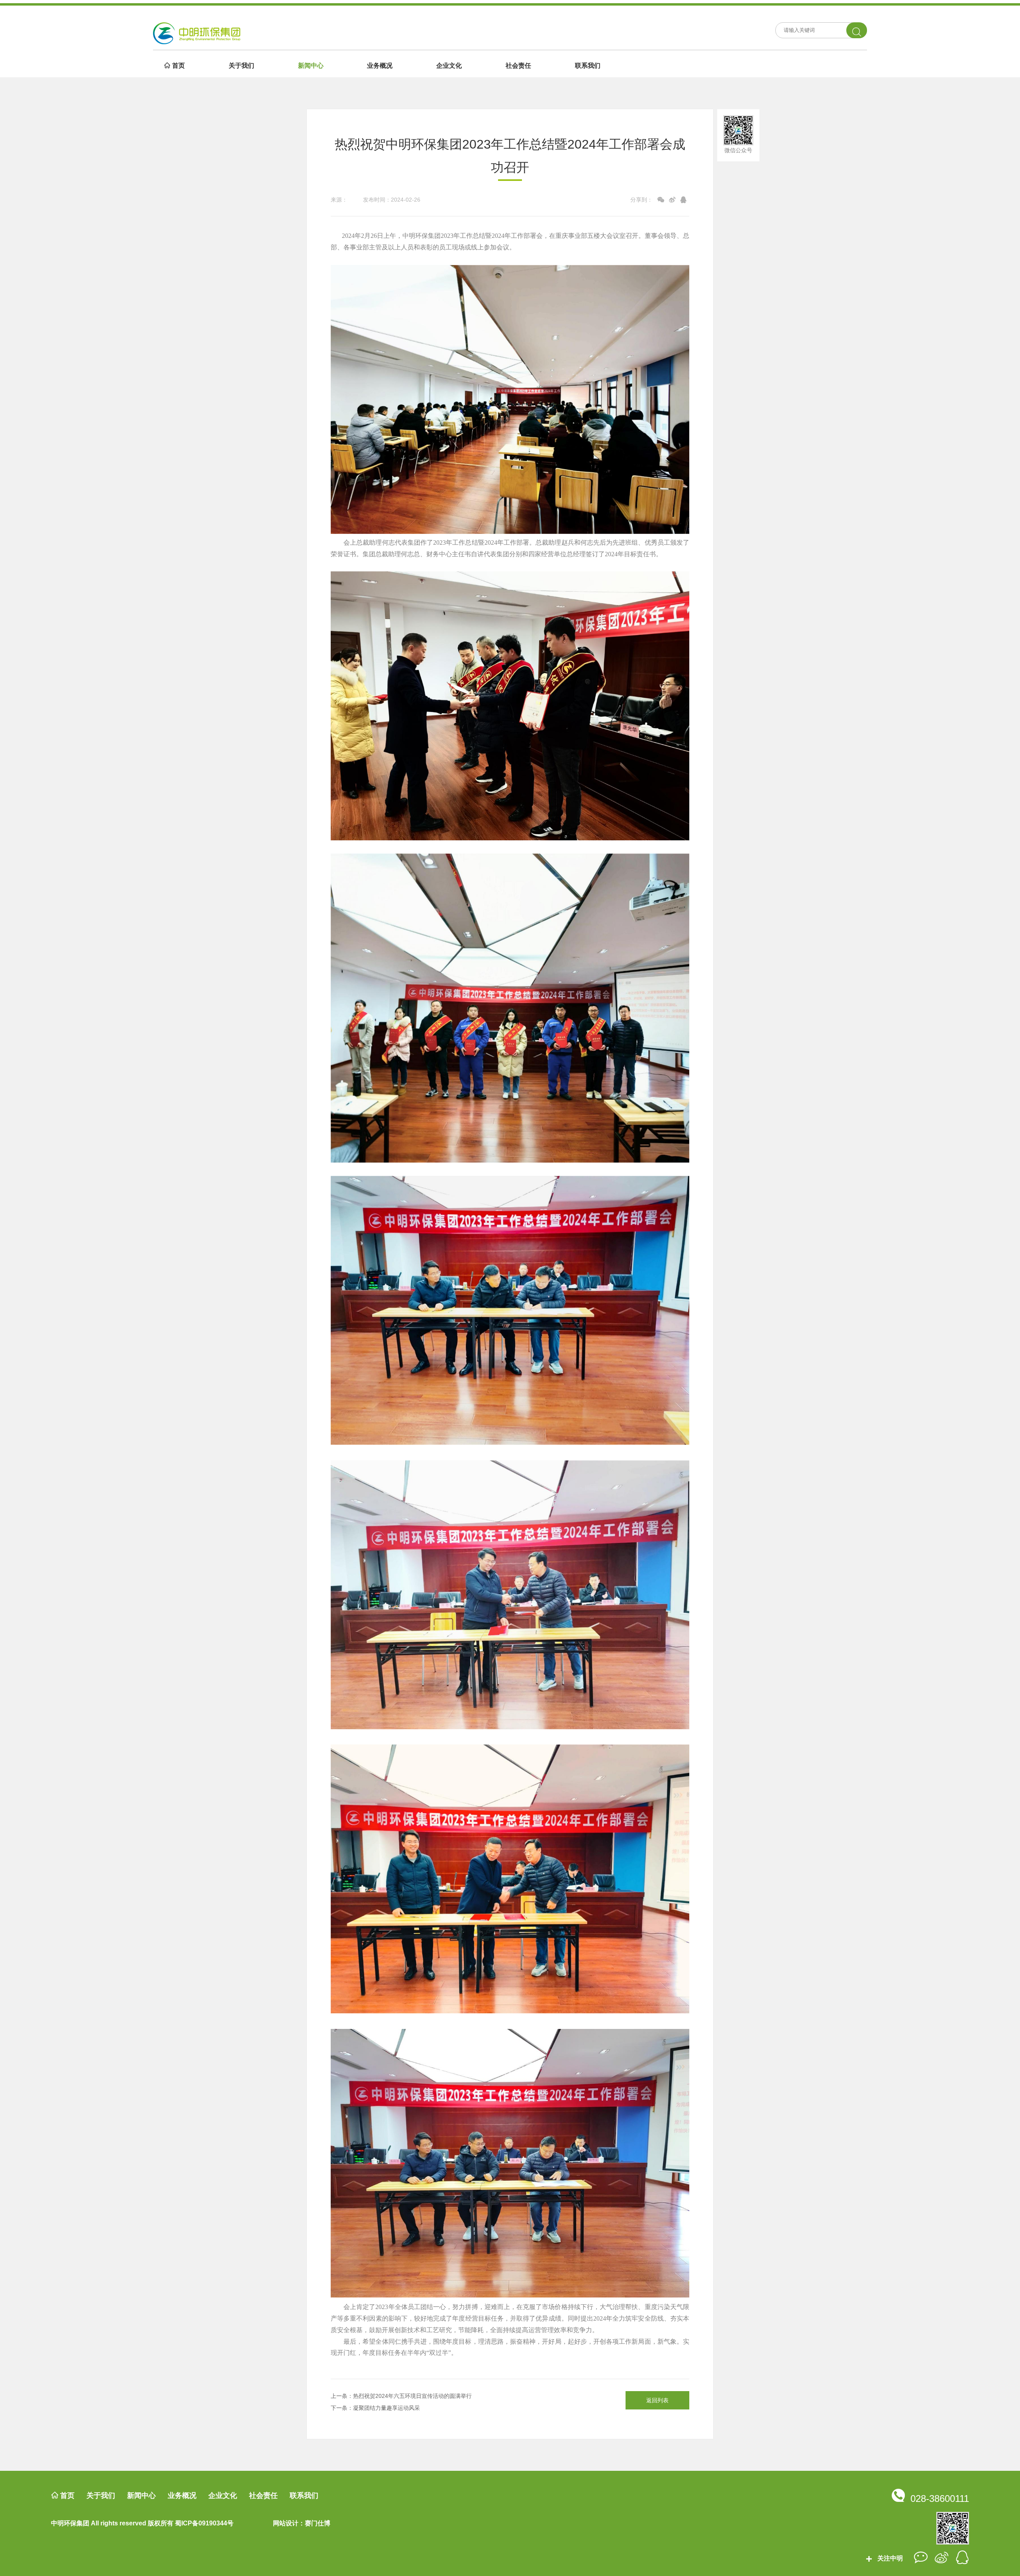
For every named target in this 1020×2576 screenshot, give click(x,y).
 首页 (175, 65)
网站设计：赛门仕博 (302, 2523)
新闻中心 (311, 65)
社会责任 (518, 65)
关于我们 (241, 65)
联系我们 (588, 65)
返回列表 (657, 2400)
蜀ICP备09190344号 (204, 2523)
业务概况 (380, 65)
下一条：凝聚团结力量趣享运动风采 (375, 2408)
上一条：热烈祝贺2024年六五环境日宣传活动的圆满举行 (401, 2396)
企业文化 (449, 65)
